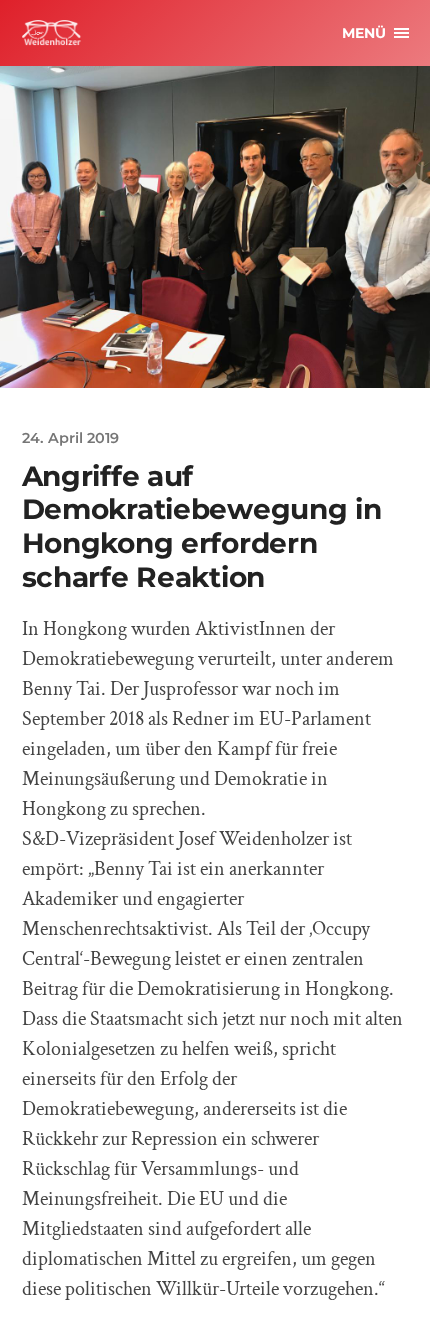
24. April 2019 (70, 438)
